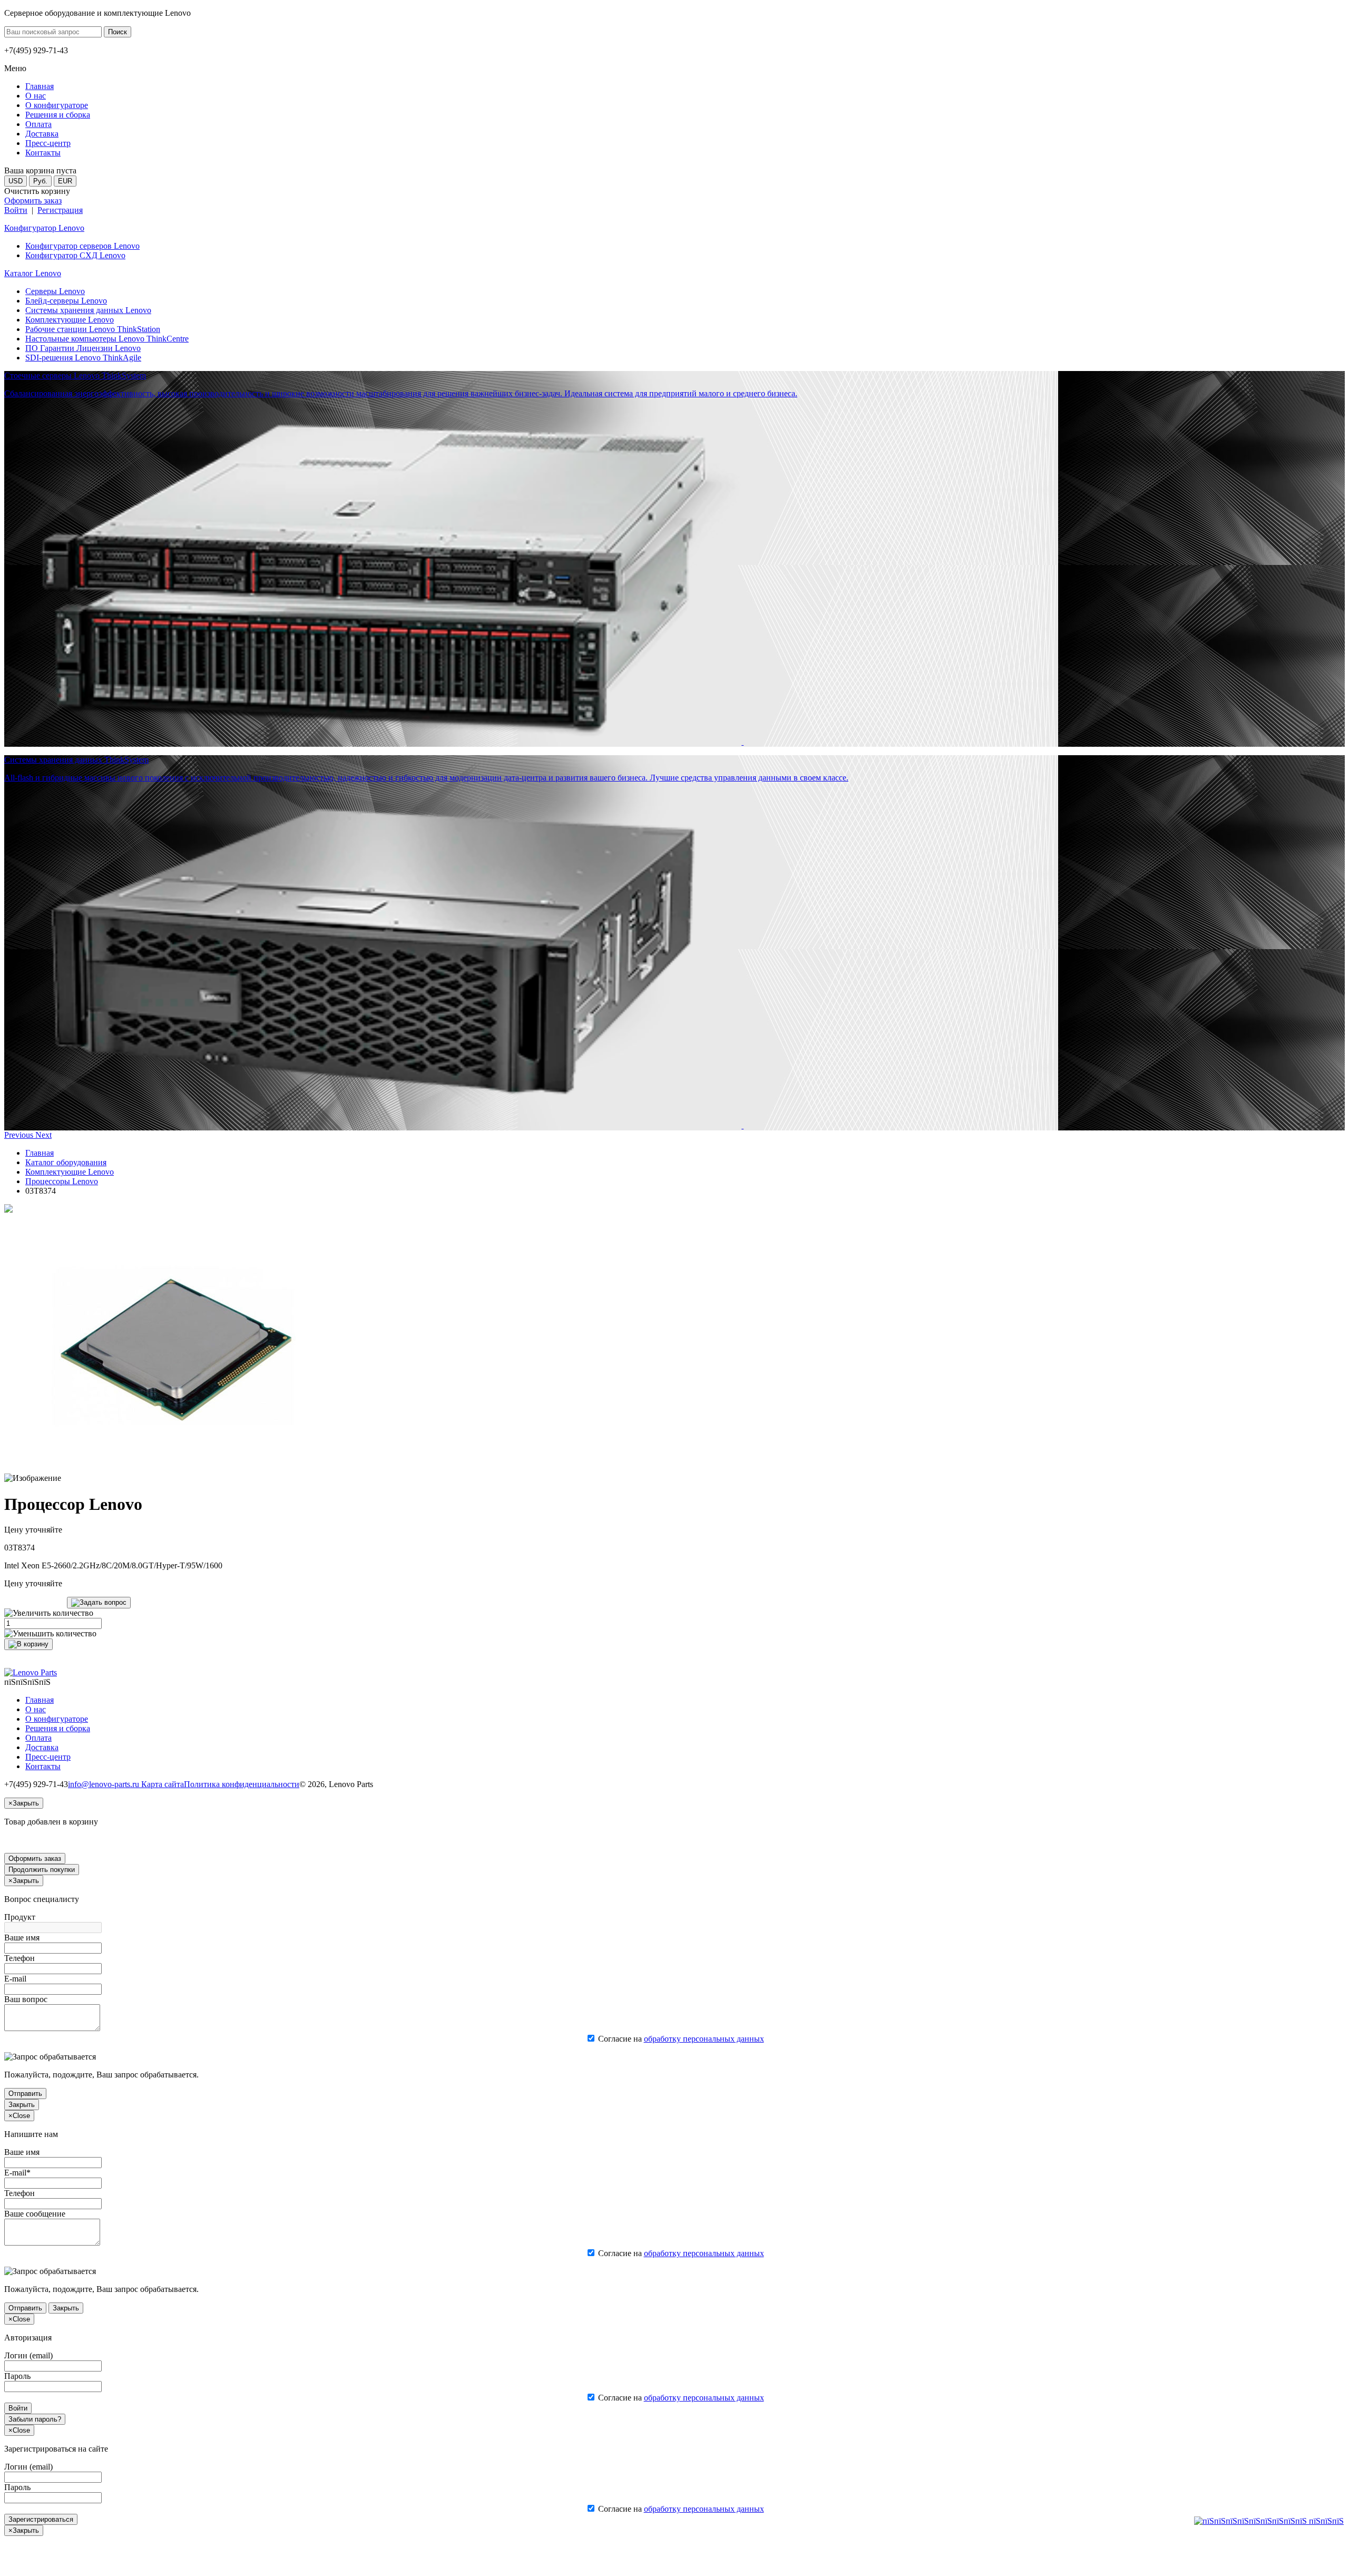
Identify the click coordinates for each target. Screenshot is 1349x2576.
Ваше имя (22, 1938)
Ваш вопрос (26, 1999)
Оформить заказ (33, 201)
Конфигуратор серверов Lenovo (82, 246)
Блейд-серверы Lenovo (66, 301)
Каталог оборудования (66, 1162)
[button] (20, 1135)
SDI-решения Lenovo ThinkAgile (83, 358)
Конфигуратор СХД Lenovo (75, 255)
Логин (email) (28, 2355)
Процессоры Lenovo (62, 1181)
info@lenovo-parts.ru (105, 1784)
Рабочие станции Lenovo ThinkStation (93, 329)
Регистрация (60, 210)
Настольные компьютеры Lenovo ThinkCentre (107, 339)
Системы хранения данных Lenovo (88, 310)
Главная (40, 1153)
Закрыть (22, 2105)
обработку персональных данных (704, 2039)
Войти (16, 210)
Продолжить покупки (42, 1870)
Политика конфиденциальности (242, 1784)
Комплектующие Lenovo (70, 320)
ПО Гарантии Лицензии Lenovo (83, 348)
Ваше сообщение (35, 2214)
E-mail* (17, 2173)
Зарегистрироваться (41, 2519)
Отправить (25, 2094)
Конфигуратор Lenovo (44, 228)
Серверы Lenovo (55, 291)
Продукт (20, 1917)
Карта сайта (163, 1784)
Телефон (19, 1958)
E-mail (15, 1979)
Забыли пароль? (35, 2419)
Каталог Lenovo (33, 273)
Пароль (17, 2376)
